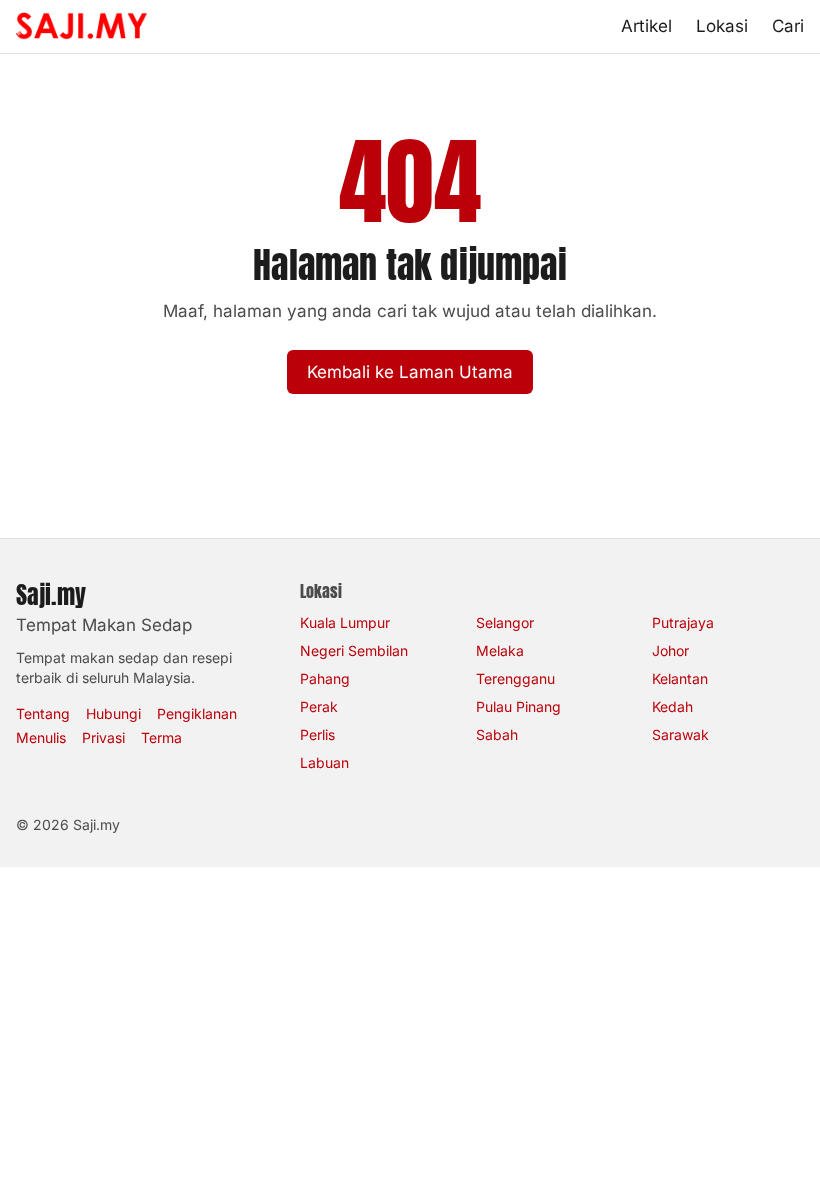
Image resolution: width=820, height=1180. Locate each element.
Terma (161, 737)
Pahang (325, 678)
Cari (788, 26)
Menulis (41, 737)
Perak (319, 706)
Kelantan (680, 678)
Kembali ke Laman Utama (410, 372)
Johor (670, 650)
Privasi (103, 737)
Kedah (672, 706)
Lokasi (722, 26)
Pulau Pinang (518, 706)
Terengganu (515, 678)
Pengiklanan (197, 713)
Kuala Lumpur (345, 622)
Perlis (317, 734)
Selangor (505, 622)
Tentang (43, 713)
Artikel (646, 26)
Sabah (497, 734)
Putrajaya (683, 622)
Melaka (500, 650)
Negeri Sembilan (354, 650)
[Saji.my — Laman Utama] (81, 26)
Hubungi (113, 713)
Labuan (324, 762)
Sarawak (680, 734)
